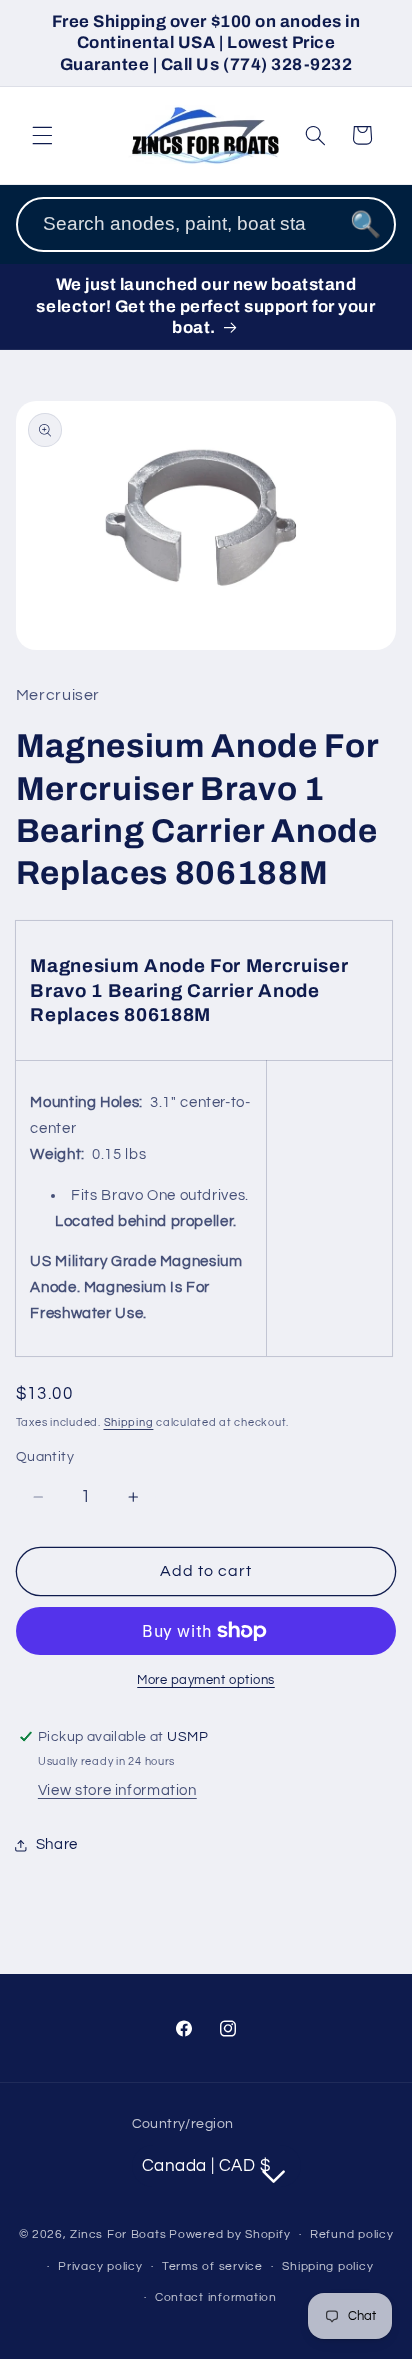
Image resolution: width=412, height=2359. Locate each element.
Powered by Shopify (229, 2234)
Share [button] (57, 1844)
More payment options (206, 1680)
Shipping (129, 1422)
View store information (117, 1790)
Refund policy (352, 2234)
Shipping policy (327, 2266)
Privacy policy (100, 2266)
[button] (42, 135)
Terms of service (212, 2266)
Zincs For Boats (118, 2234)
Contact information (216, 2297)
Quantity (45, 1457)
